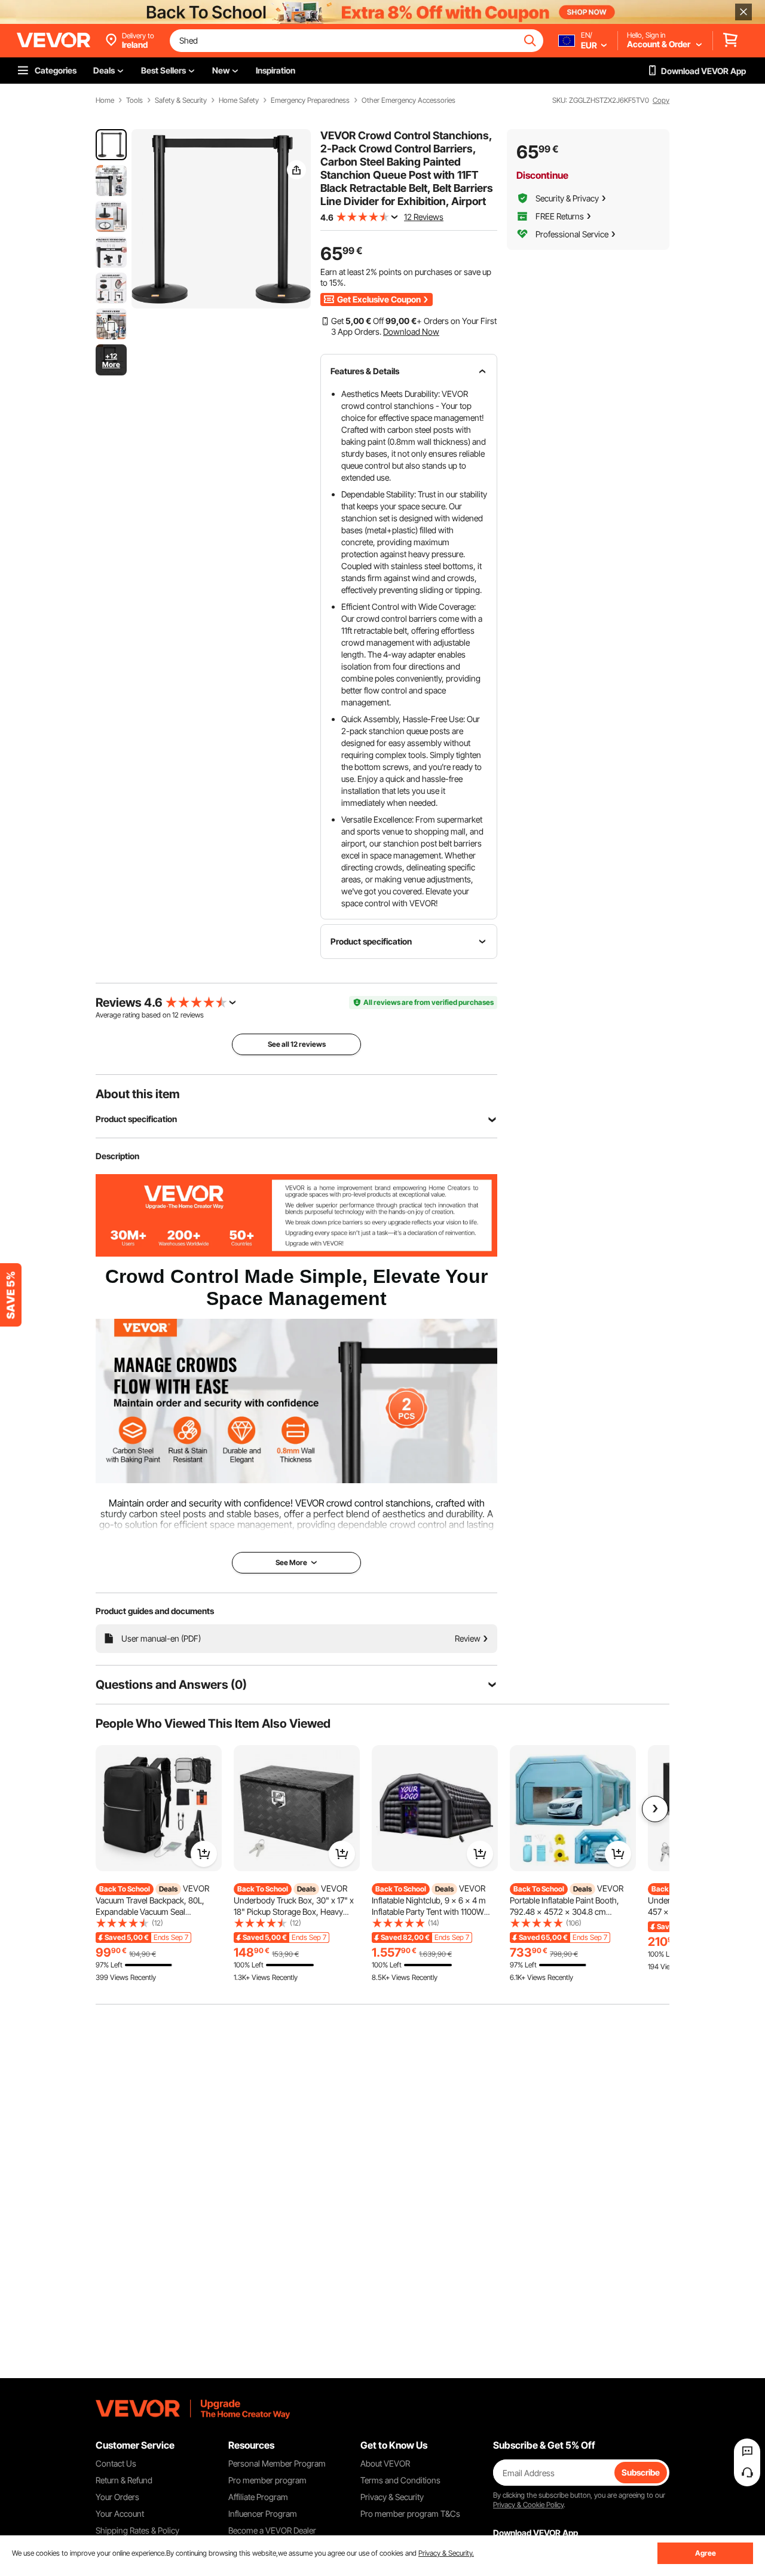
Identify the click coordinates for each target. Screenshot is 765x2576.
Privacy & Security (392, 2497)
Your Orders (117, 2497)
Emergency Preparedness (310, 100)
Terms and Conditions (400, 2480)
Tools (134, 100)
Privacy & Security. (446, 2553)
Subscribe (641, 2472)
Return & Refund (124, 2480)
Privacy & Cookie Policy (528, 2505)
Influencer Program (263, 2514)
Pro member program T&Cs (410, 2514)
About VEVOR (385, 2463)
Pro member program (267, 2480)
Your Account (120, 2514)
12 (175, 1015)
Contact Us (116, 2463)
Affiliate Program (258, 2497)
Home (105, 100)
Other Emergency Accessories (408, 100)
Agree (706, 2553)
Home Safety (239, 100)
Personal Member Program (277, 2463)
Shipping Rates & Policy (137, 2530)
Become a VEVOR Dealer (272, 2530)
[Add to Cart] (204, 1854)
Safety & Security (181, 100)
